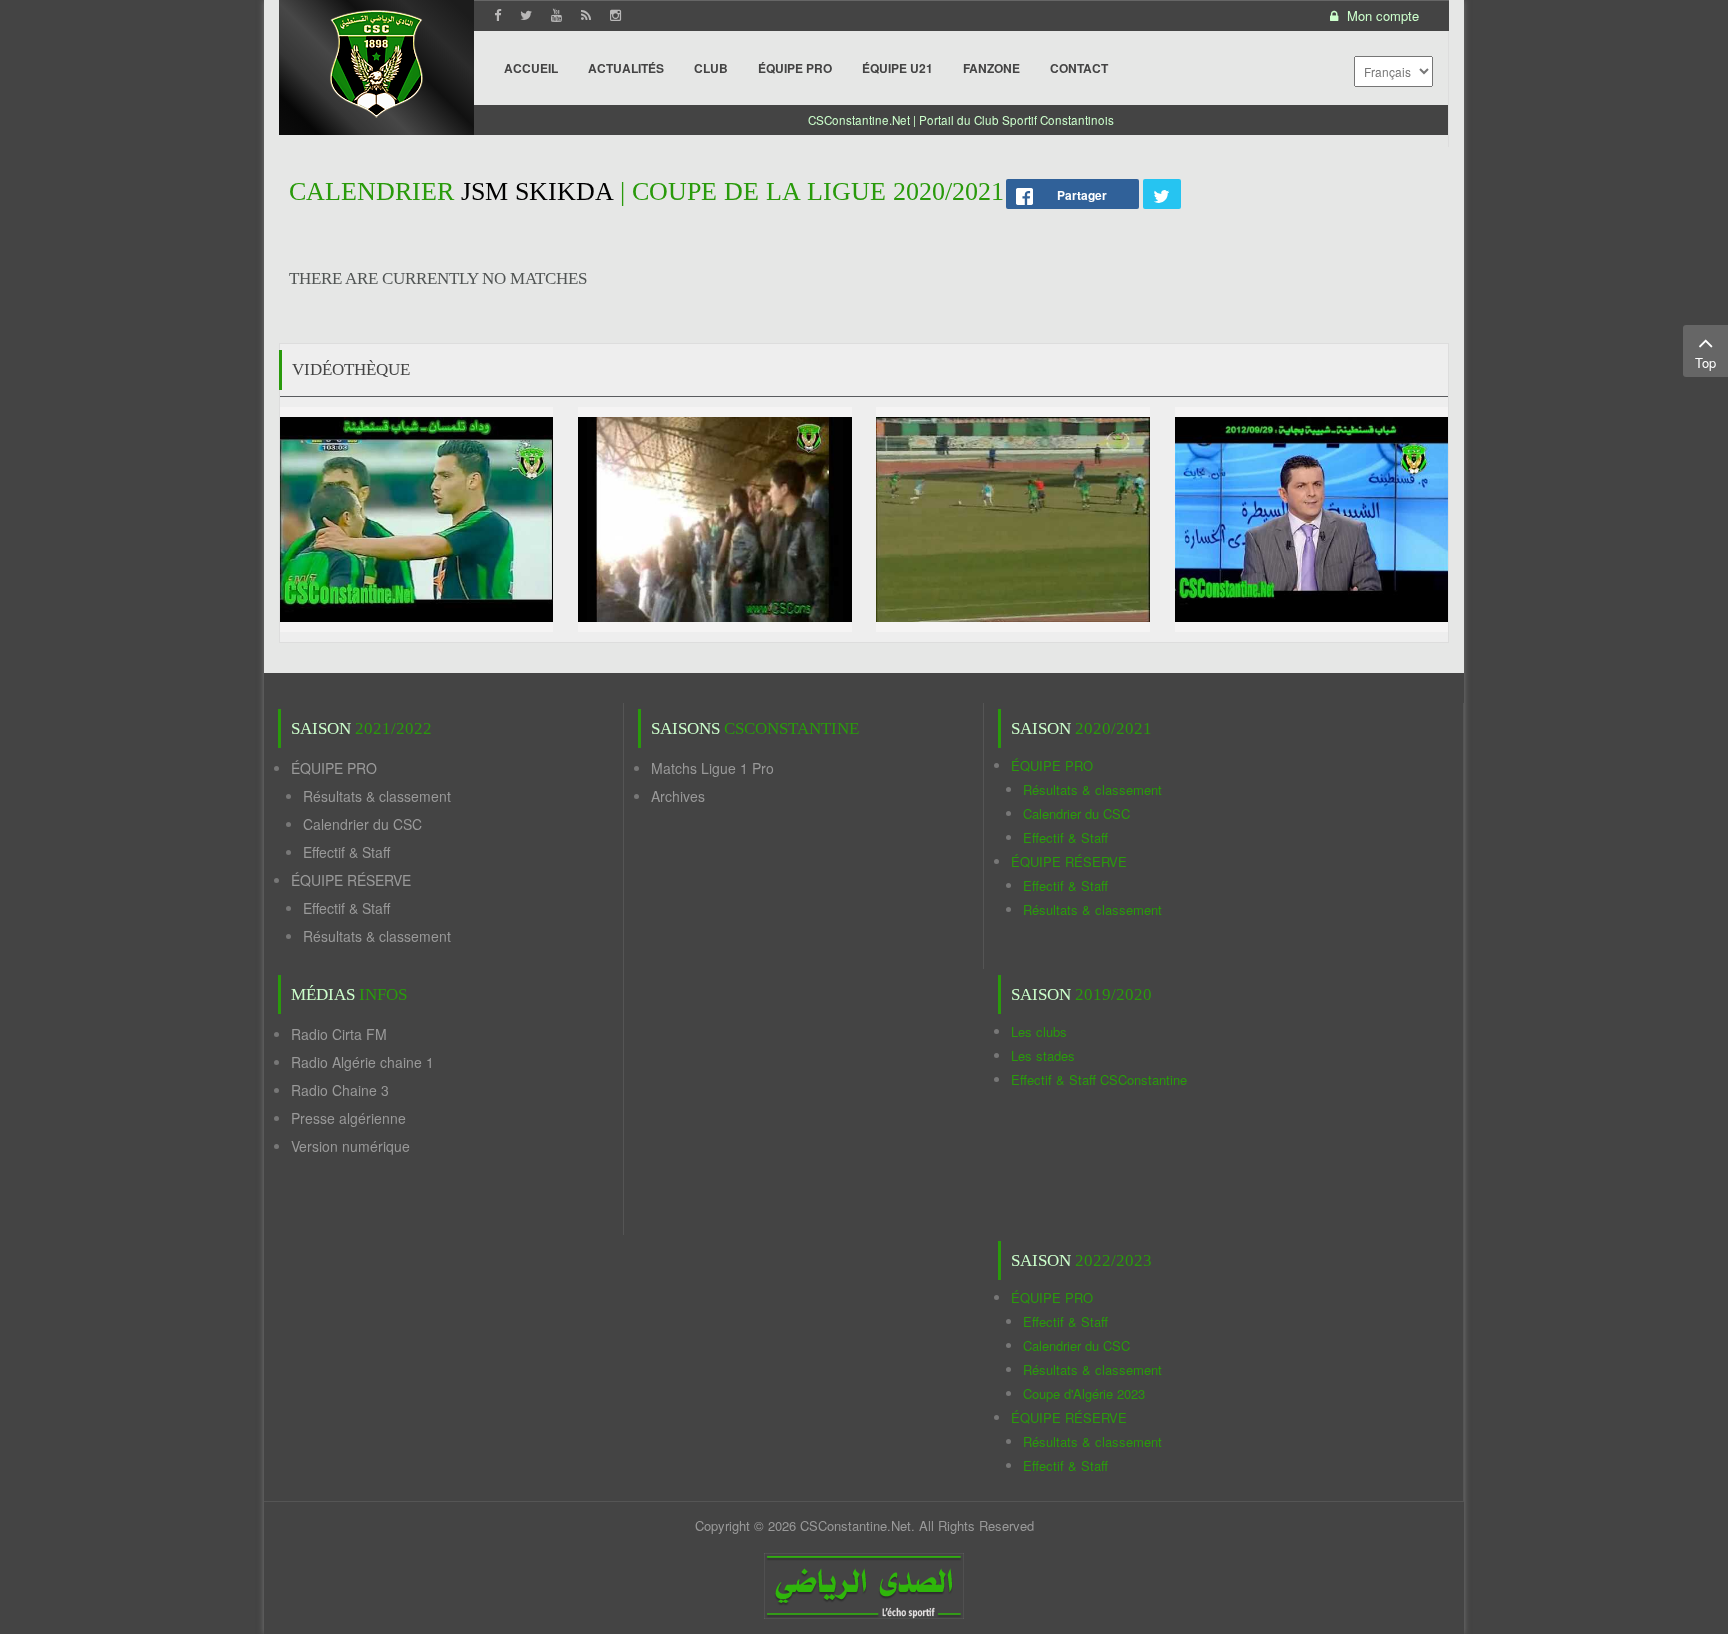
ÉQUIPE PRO (334, 768)
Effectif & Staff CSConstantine (1099, 1079)
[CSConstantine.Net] (376, 60)
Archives (678, 796)
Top (1705, 362)
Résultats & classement (377, 796)
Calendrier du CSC (362, 824)
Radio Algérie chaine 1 (362, 1062)
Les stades (1043, 1055)
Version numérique (350, 1146)
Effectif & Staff (346, 852)
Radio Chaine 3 (340, 1090)
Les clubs (1039, 1031)
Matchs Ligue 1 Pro (712, 768)
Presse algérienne (348, 1118)
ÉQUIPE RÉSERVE (351, 880)
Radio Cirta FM (339, 1034)
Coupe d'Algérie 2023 (1084, 1393)
